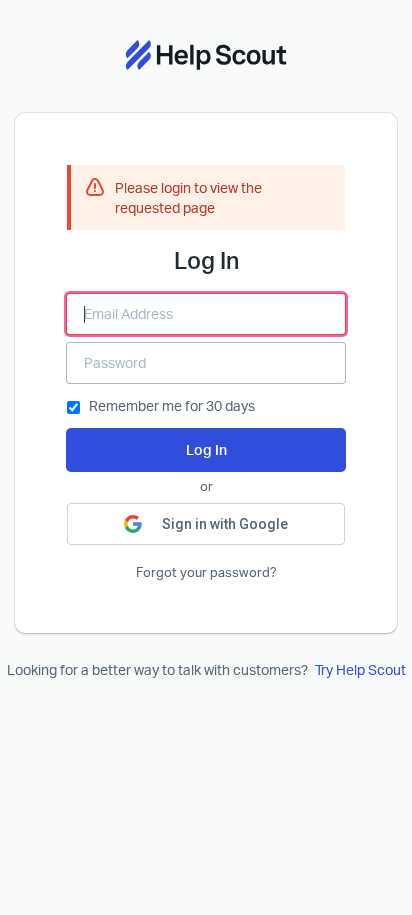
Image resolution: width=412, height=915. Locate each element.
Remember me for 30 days (172, 405)
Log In (206, 449)
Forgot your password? (206, 572)
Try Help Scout (360, 669)
